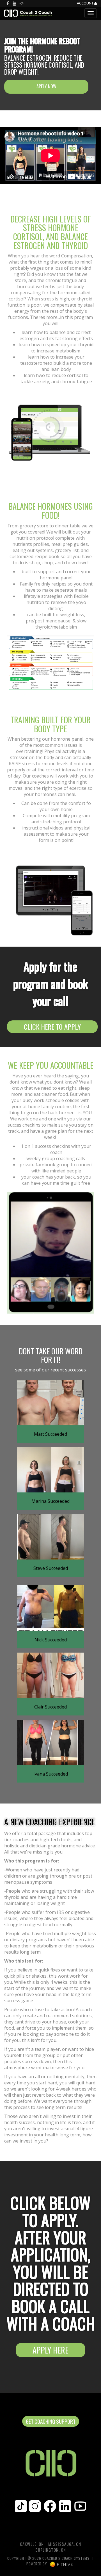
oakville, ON (32, 2544)
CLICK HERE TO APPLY (52, 1027)
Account (86, 3)
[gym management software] (62, 2564)
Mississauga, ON (65, 2544)
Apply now (46, 86)
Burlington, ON (51, 2550)
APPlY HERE (50, 2350)
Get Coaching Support (51, 2421)
